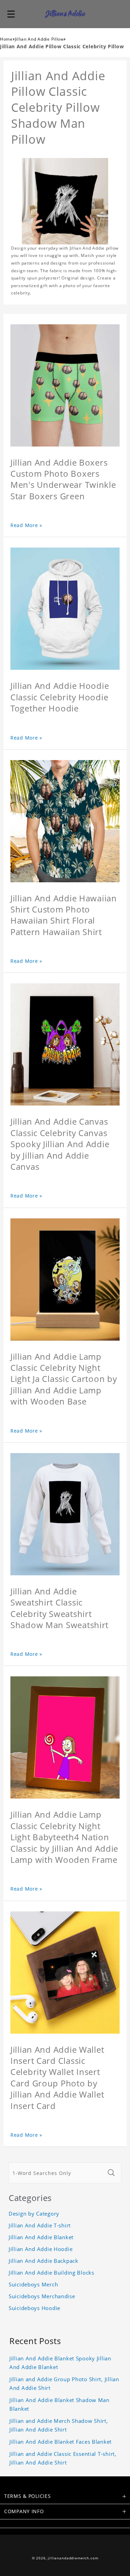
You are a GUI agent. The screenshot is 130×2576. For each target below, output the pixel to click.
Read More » (26, 525)
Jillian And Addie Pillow (39, 39)
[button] (11, 14)
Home (6, 39)
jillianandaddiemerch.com (73, 2558)
